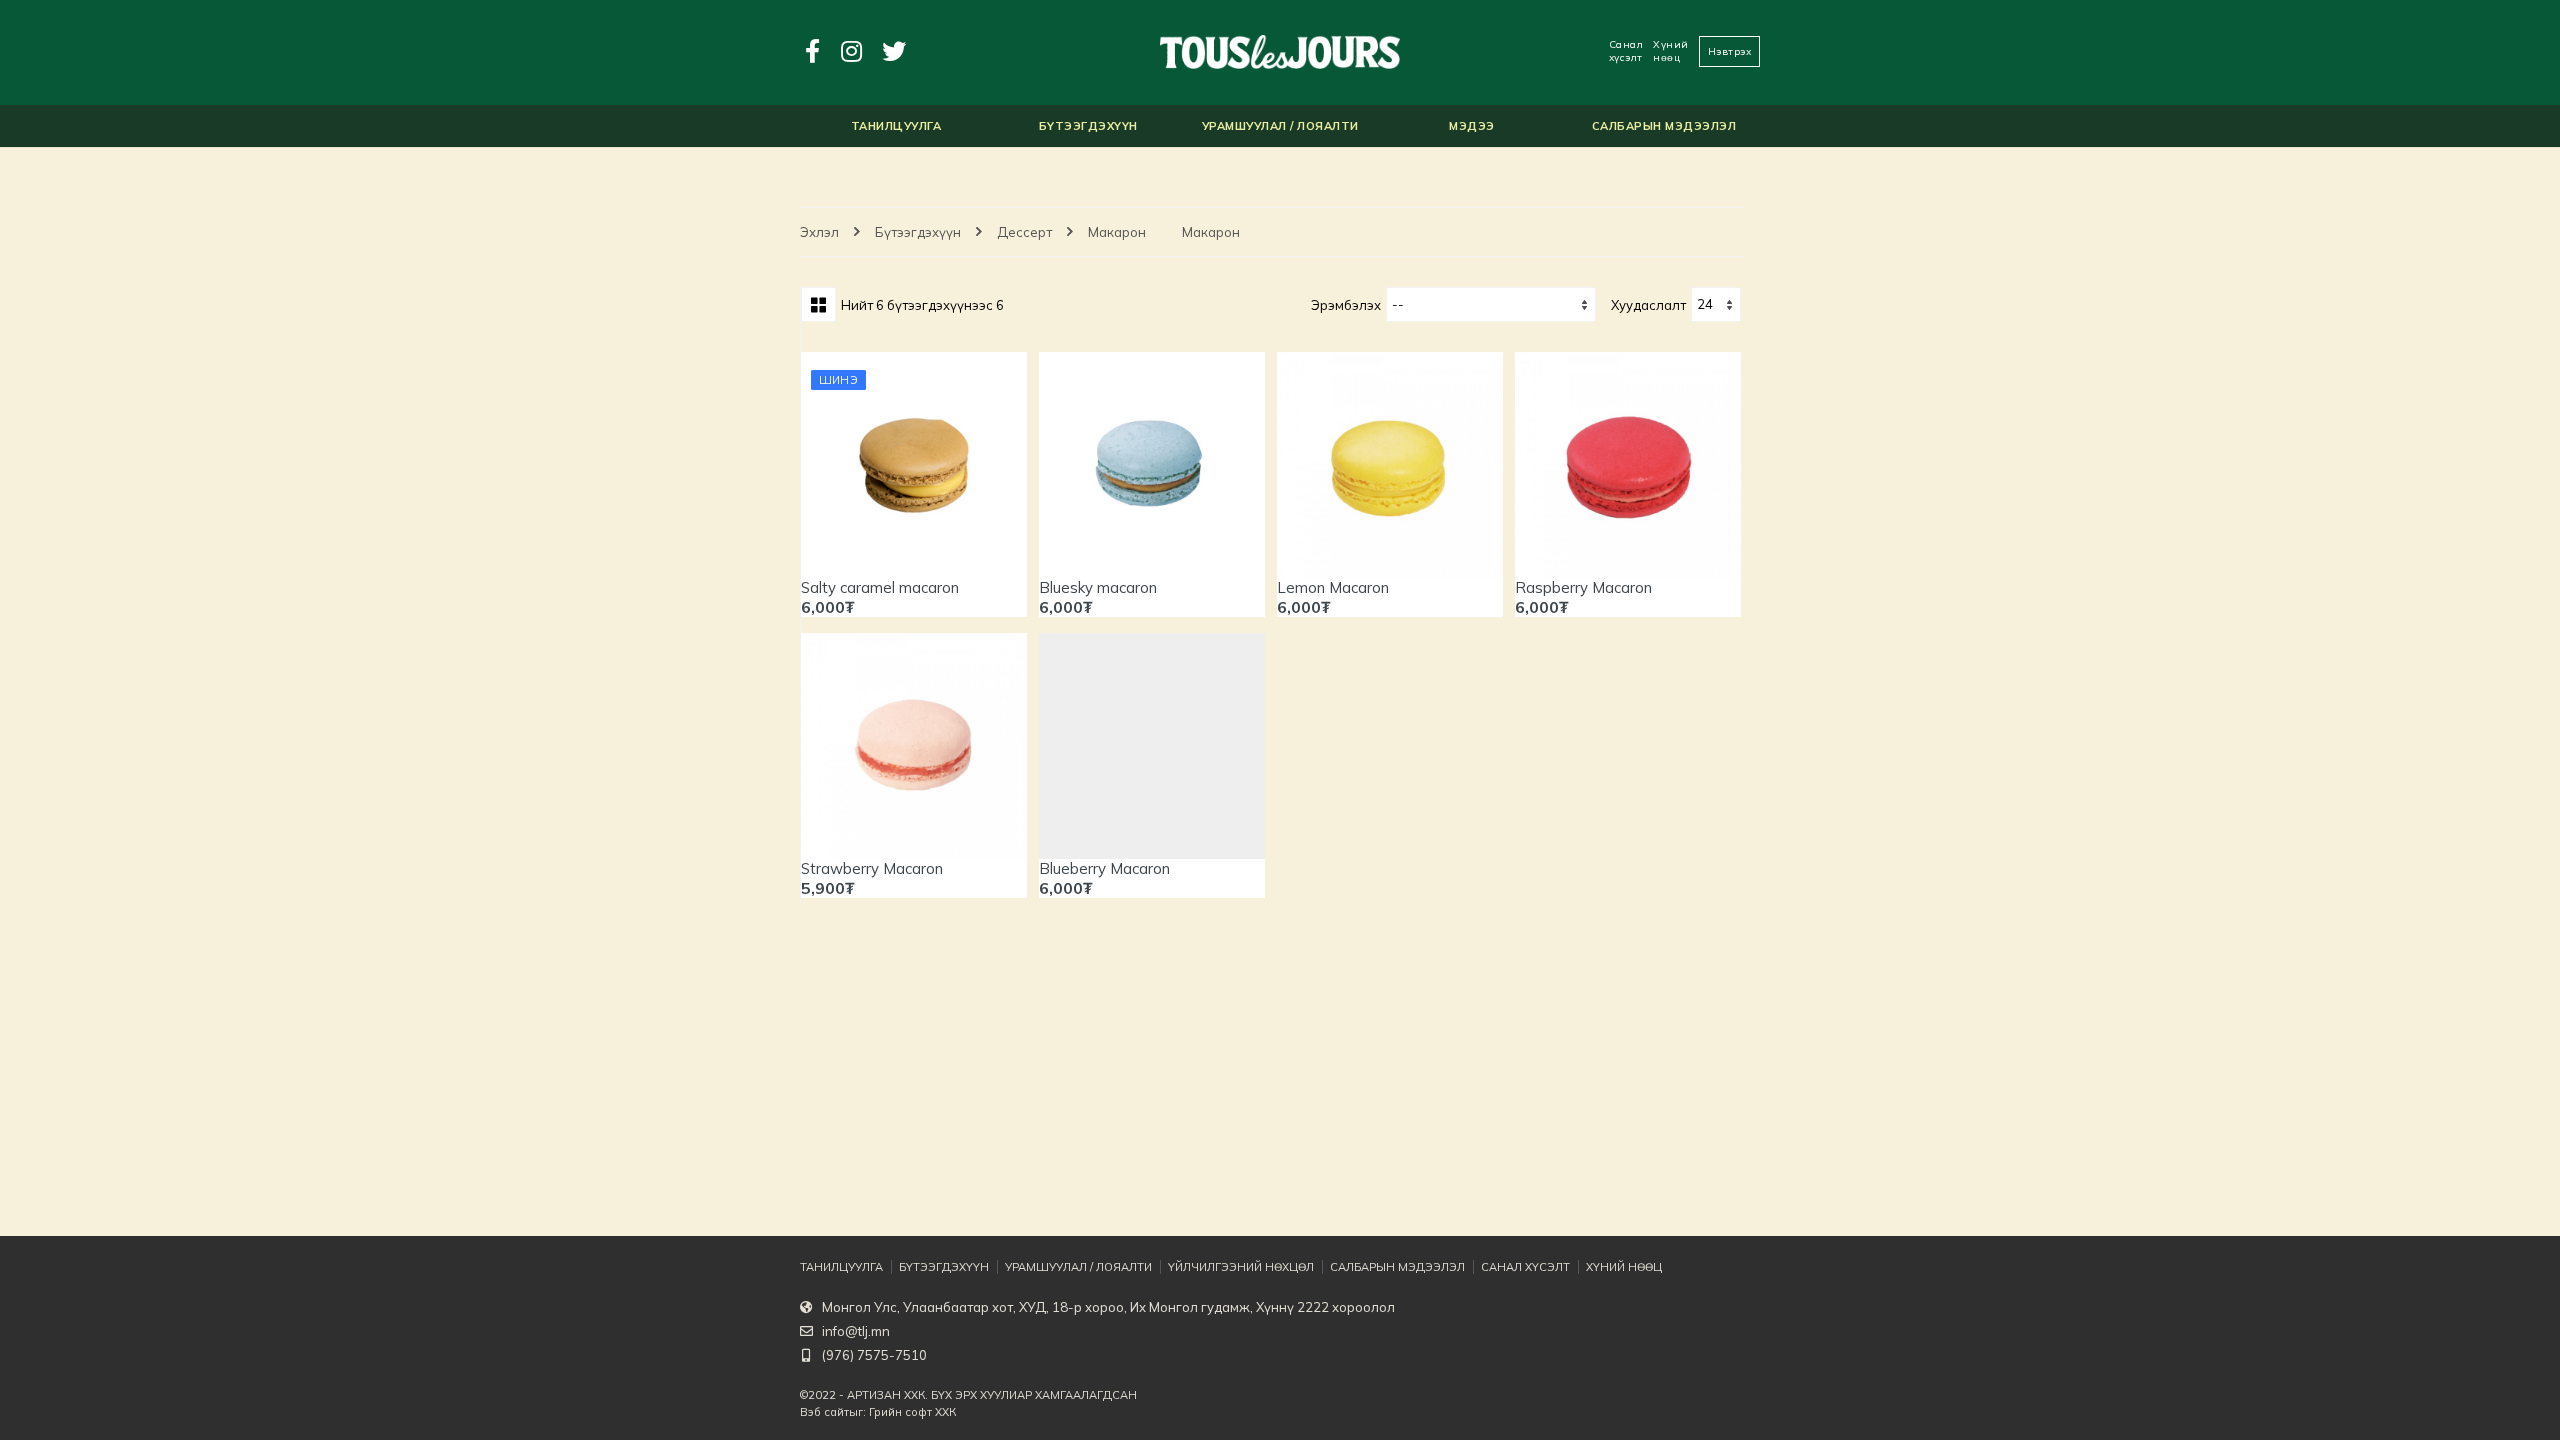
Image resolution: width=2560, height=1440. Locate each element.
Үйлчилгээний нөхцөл (1241, 1267)
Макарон (1117, 232)
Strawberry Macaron (872, 868)
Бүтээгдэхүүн (918, 232)
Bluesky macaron (1098, 587)
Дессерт (1024, 232)
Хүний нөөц (1671, 51)
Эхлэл (819, 232)
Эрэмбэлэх (1346, 305)
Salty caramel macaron (880, 587)
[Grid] (818, 304)
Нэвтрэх (1730, 51)
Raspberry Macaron (1583, 587)
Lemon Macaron (1333, 587)
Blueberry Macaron (1104, 868)
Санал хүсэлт (1626, 51)
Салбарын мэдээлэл (1397, 1267)
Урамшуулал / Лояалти (1078, 1267)
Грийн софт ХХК (912, 1412)
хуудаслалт (1648, 305)
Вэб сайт (824, 1412)
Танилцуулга (841, 1267)
